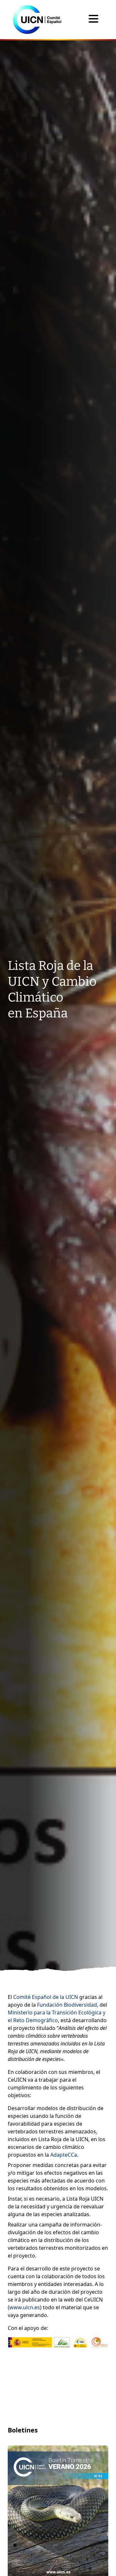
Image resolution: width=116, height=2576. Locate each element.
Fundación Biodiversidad (67, 2005)
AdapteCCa (64, 2155)
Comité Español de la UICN (46, 1997)
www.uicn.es (25, 2307)
